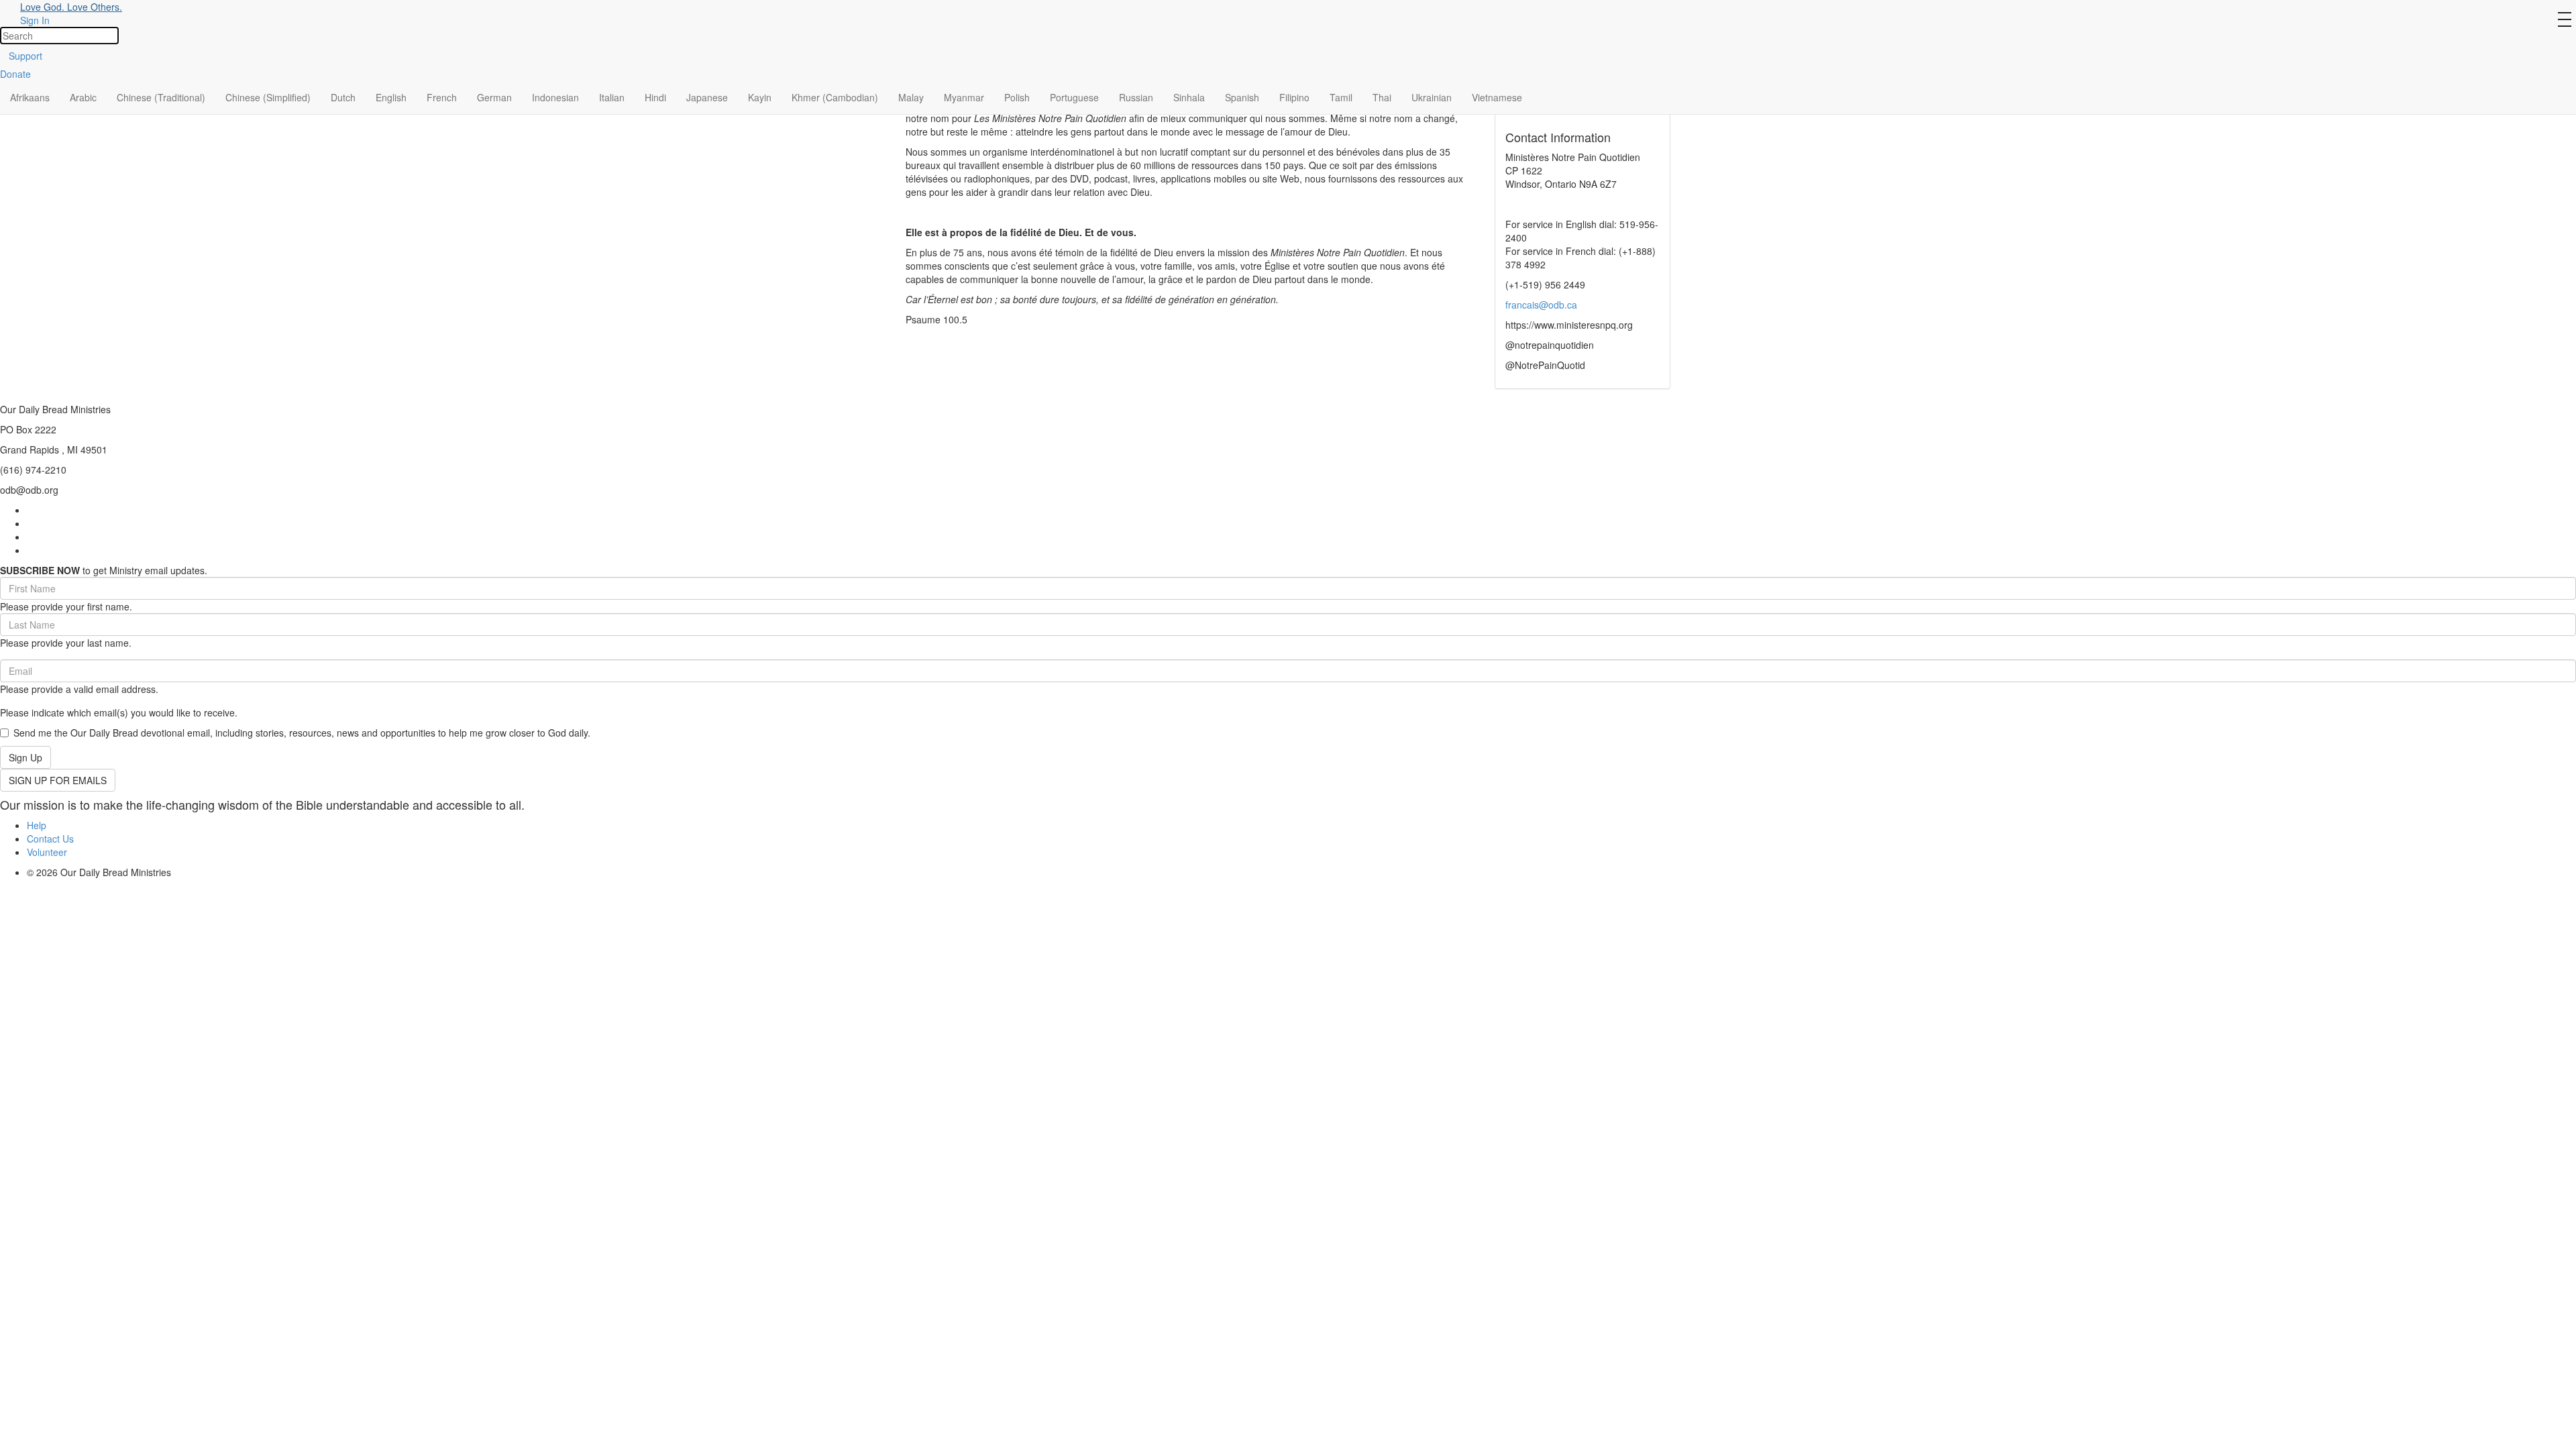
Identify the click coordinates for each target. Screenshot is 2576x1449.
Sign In (35, 20)
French (442, 97)
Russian (1136, 97)
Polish (1017, 97)
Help (37, 825)
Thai (1382, 97)
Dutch (343, 97)
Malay (911, 97)
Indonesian (555, 97)
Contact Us (50, 839)
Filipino (1294, 97)
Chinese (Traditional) (161, 97)
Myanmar (964, 97)
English (391, 97)
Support (25, 56)
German (494, 97)
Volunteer (47, 852)
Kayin (760, 97)
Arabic (83, 97)
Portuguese (1074, 97)
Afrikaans (30, 97)
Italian (612, 97)
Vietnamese (1497, 97)
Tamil (1341, 97)
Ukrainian (1432, 97)
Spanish (1242, 97)
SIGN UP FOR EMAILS (58, 780)
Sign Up (25, 757)
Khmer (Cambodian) (835, 97)
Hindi (655, 97)
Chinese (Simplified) (268, 97)
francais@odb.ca (1541, 305)
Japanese (707, 97)
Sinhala (1189, 97)
